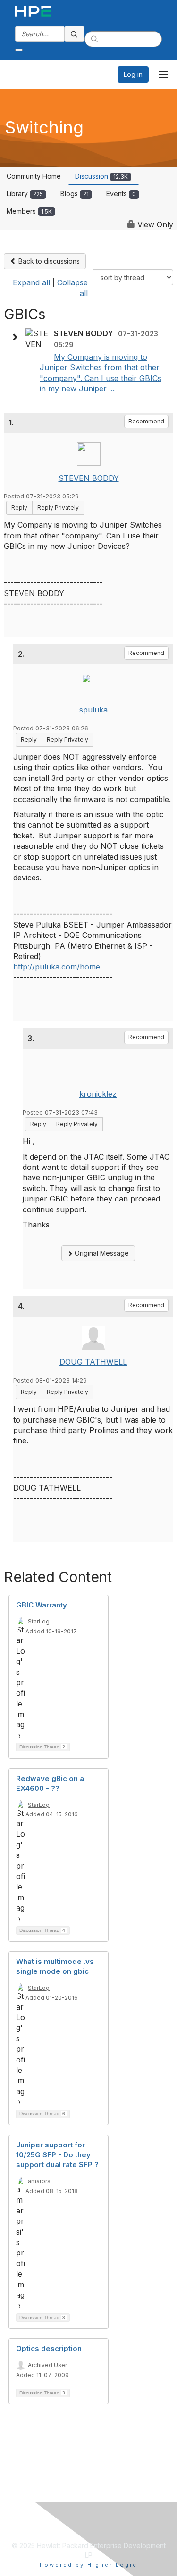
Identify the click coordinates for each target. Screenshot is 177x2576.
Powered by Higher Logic (88, 2565)
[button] (17, 337)
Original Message (101, 1253)
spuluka (93, 710)
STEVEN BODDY (89, 478)
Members (29, 211)
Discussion (101, 176)
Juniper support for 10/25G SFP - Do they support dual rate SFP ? (57, 2155)
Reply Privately (58, 508)
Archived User (47, 2365)
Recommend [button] (146, 421)
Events (121, 194)
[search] (75, 34)
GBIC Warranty (42, 1605)
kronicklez (98, 1094)
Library (25, 194)
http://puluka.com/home (57, 967)
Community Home (34, 176)
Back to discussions (48, 261)
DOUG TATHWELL (93, 1362)
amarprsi (40, 2181)
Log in (133, 74)
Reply (19, 508)
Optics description (49, 2348)
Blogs (75, 194)
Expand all (31, 282)
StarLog (39, 1621)
